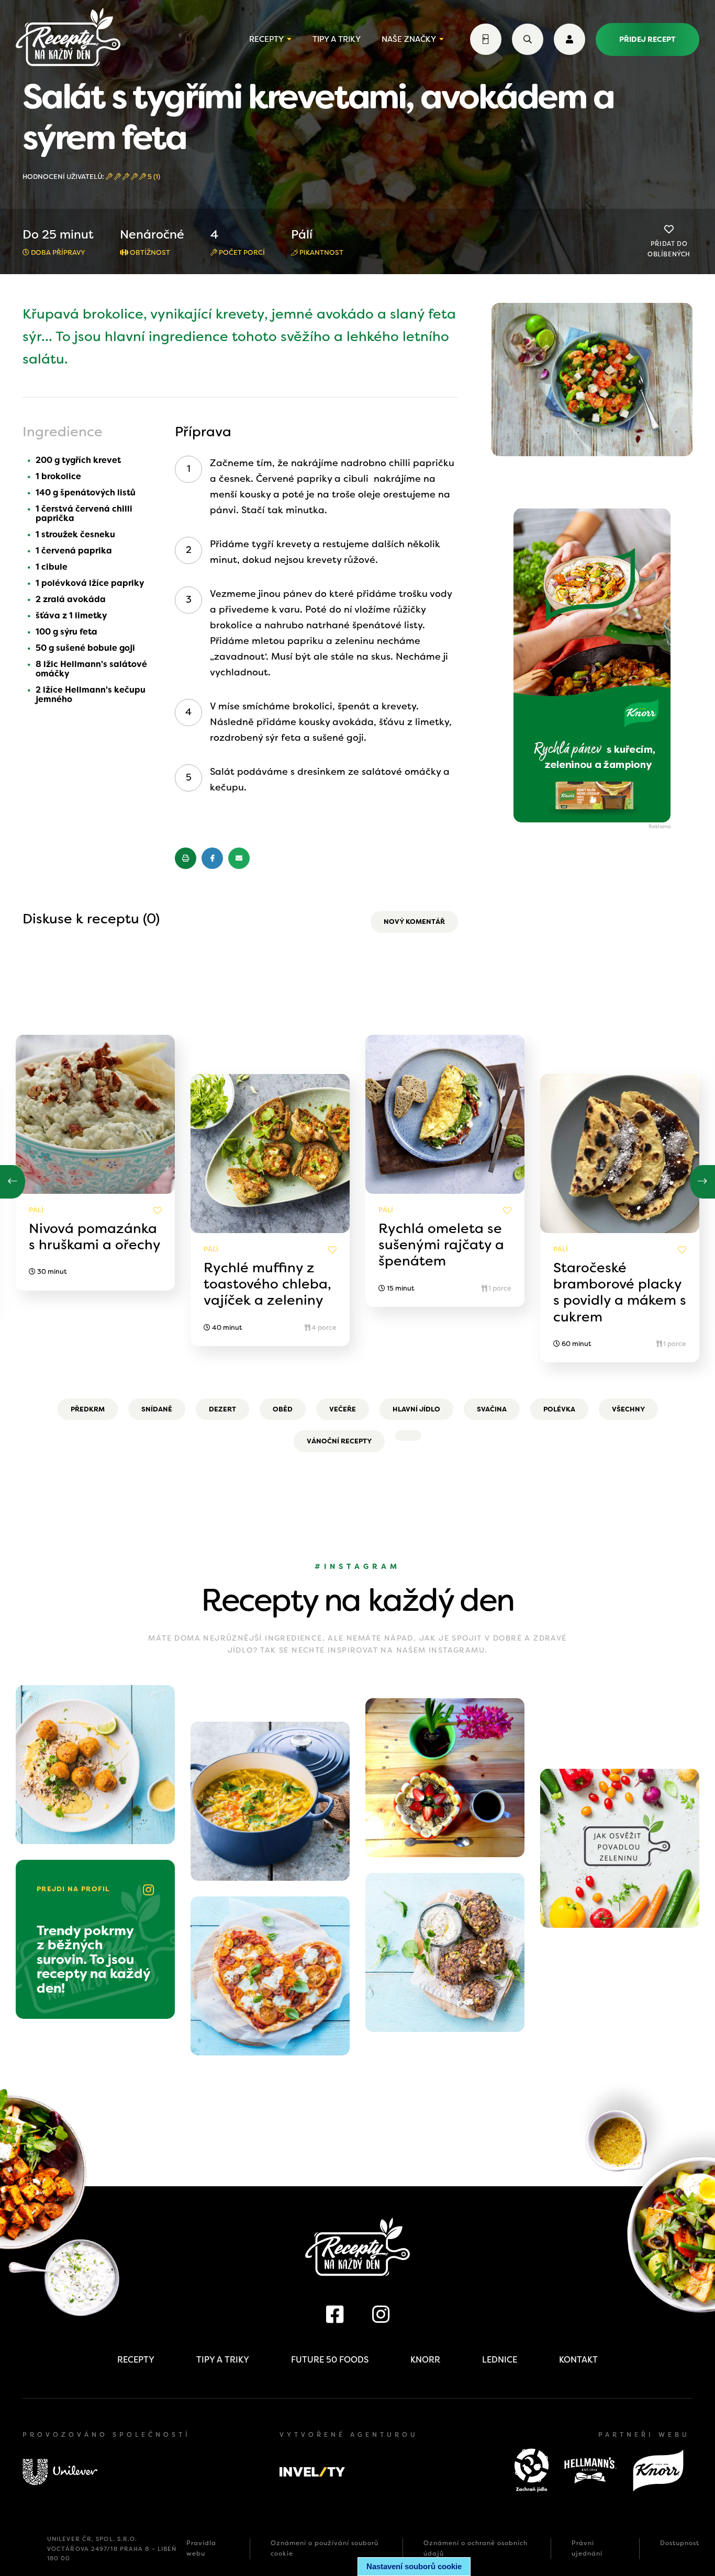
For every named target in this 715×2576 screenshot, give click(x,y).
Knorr (425, 2360)
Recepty (266, 39)
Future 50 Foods (330, 2360)
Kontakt (578, 2360)
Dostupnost (680, 2543)
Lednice (500, 2360)
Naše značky (409, 39)
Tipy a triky (337, 39)
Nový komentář (414, 922)
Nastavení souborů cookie (414, 2566)
